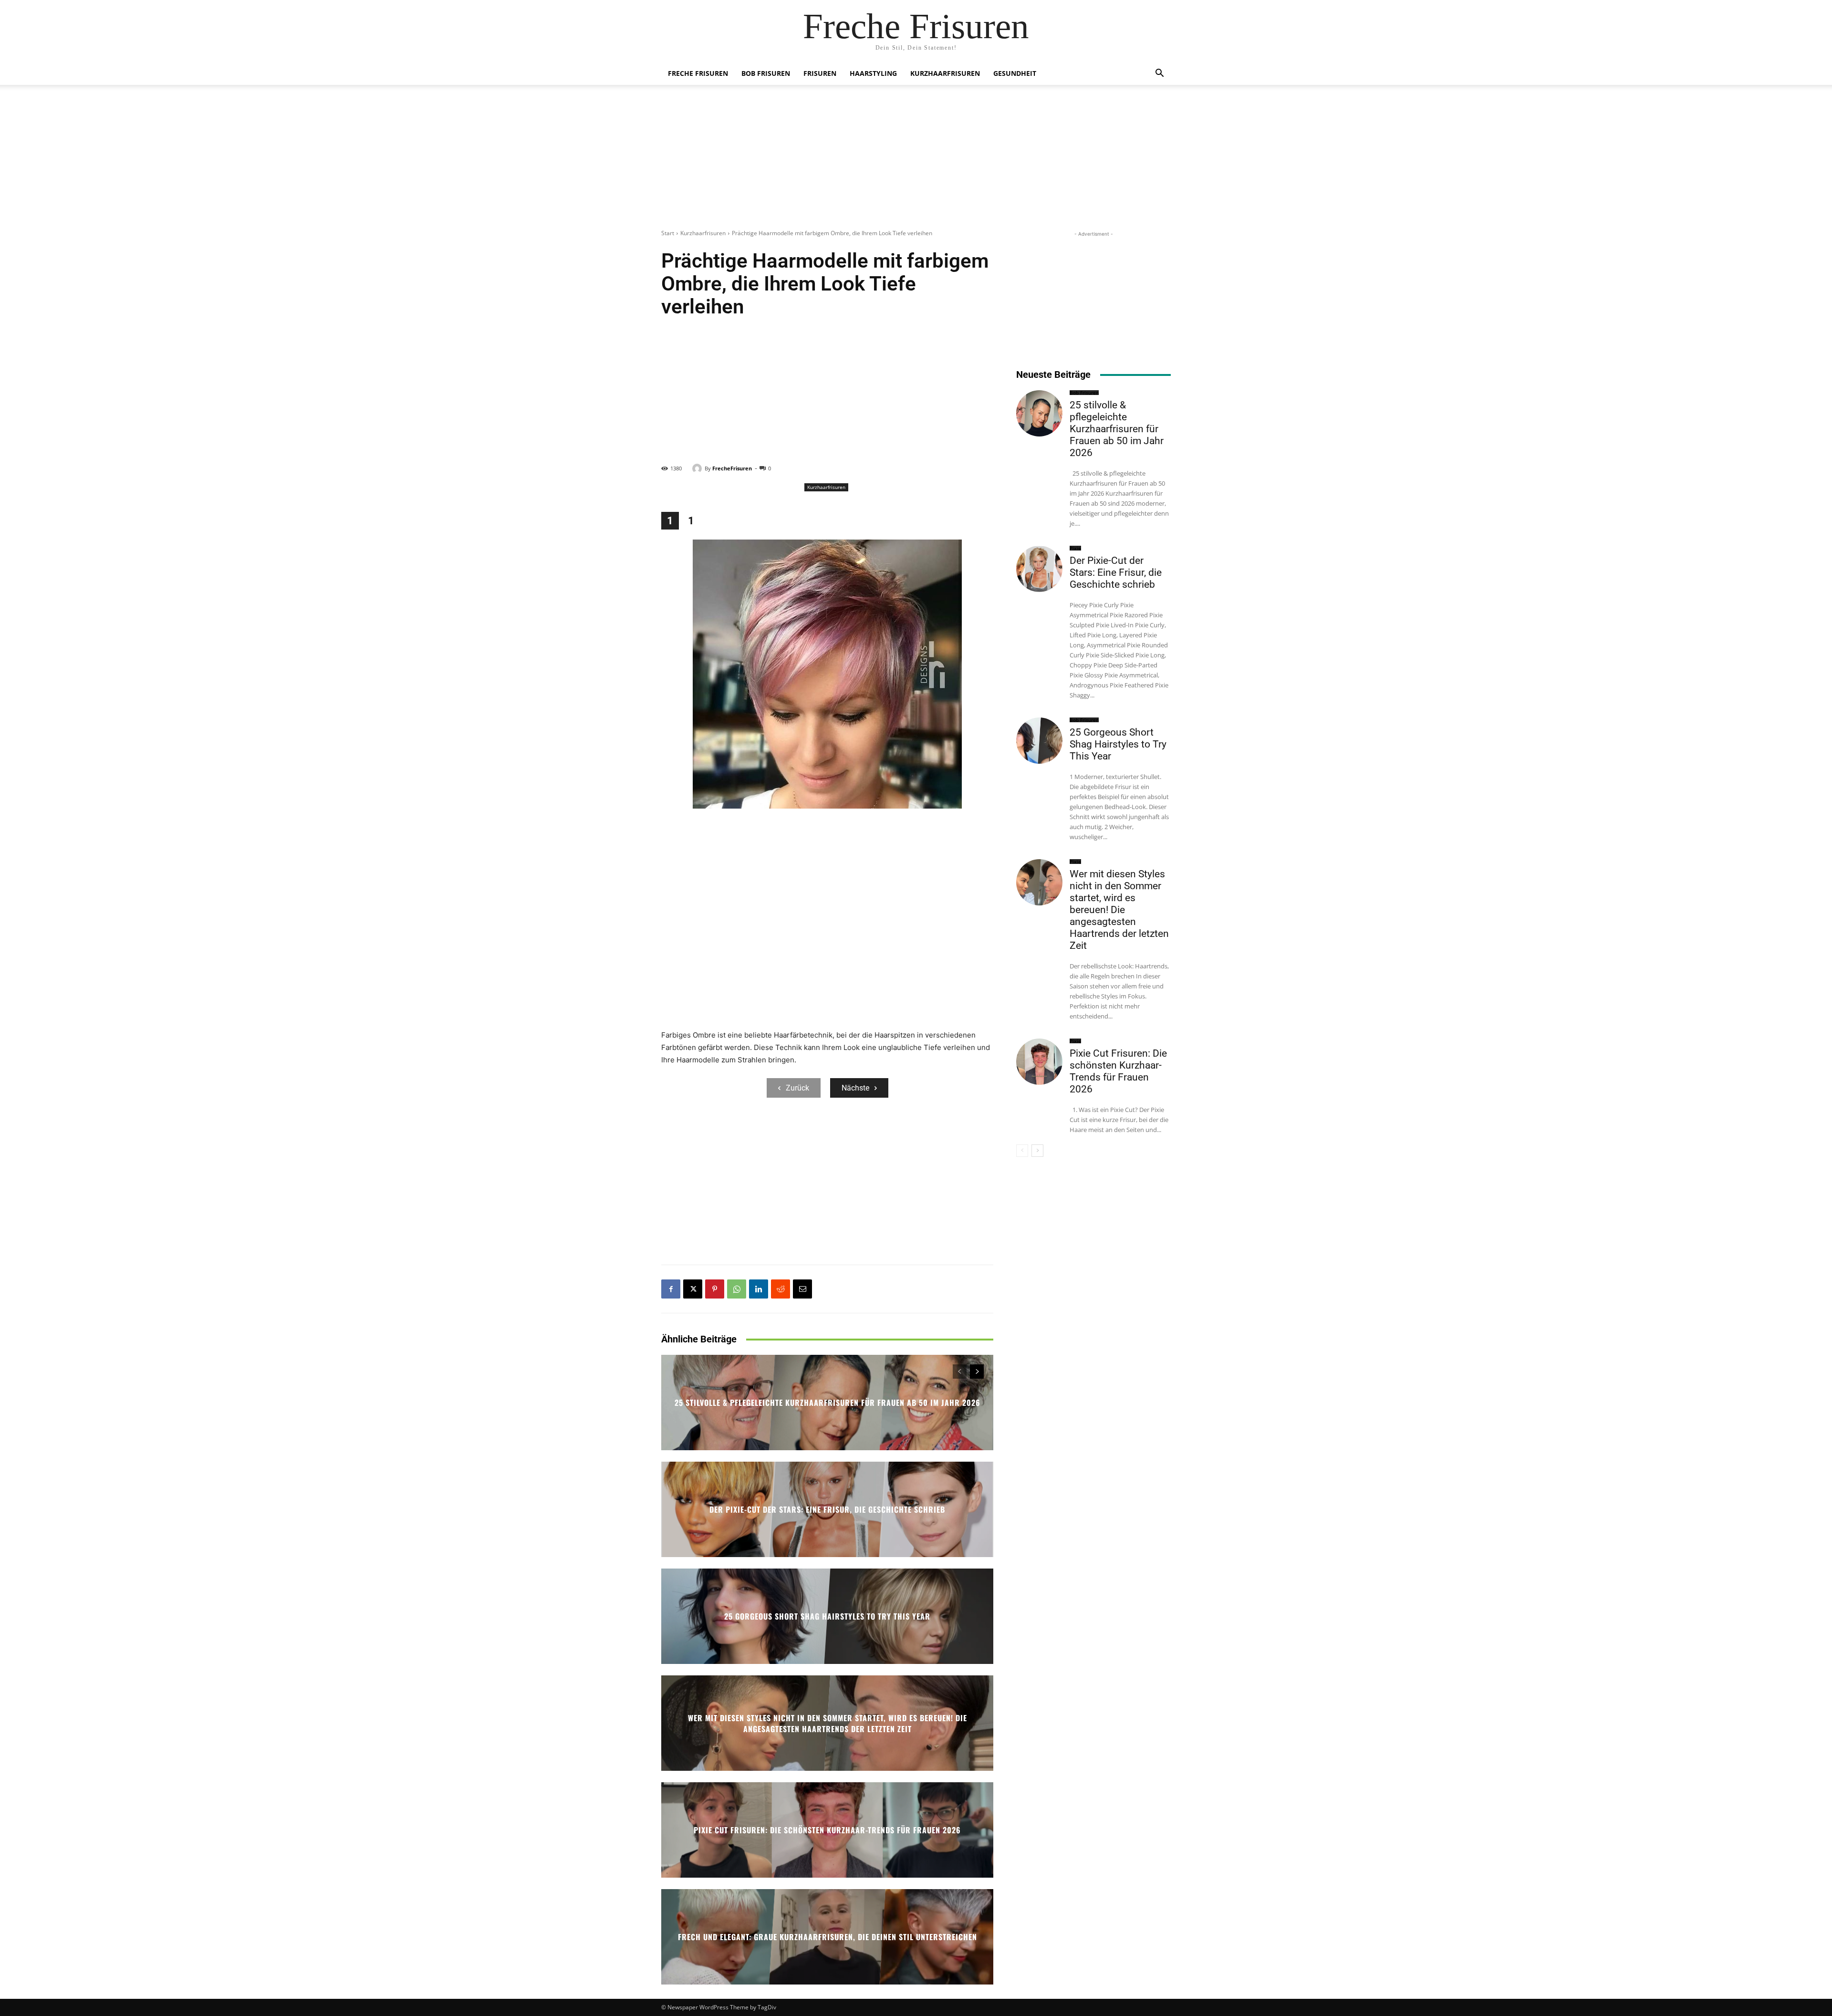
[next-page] (977, 1372)
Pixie (1075, 548)
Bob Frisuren (766, 73)
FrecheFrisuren (732, 468)
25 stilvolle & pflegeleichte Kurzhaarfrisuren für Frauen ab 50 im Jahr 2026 (828, 1403)
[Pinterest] (715, 1289)
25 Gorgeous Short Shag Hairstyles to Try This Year (827, 1616)
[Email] (802, 1289)
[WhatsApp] (737, 1289)
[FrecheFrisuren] (698, 468)
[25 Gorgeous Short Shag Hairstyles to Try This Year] (1039, 741)
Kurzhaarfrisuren (945, 73)
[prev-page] (960, 1372)
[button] (1159, 74)
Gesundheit (1015, 73)
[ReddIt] (781, 1289)
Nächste (855, 1088)
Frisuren (820, 73)
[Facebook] (671, 1289)
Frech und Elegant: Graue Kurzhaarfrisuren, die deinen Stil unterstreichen (828, 1937)
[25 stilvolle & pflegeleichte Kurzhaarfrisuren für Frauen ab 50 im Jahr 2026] (1039, 413)
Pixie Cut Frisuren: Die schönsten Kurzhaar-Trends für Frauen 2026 (827, 1830)
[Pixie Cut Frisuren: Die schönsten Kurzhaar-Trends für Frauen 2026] (1039, 1062)
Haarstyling (873, 73)
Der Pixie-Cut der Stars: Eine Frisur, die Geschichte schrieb (827, 1509)
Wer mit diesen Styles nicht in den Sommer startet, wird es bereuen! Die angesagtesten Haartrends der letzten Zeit (828, 1723)
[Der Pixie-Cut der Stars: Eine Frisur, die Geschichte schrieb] (1039, 569)
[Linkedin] (759, 1289)
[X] (693, 1289)
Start (668, 233)
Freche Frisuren (698, 73)
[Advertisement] (916, 162)
